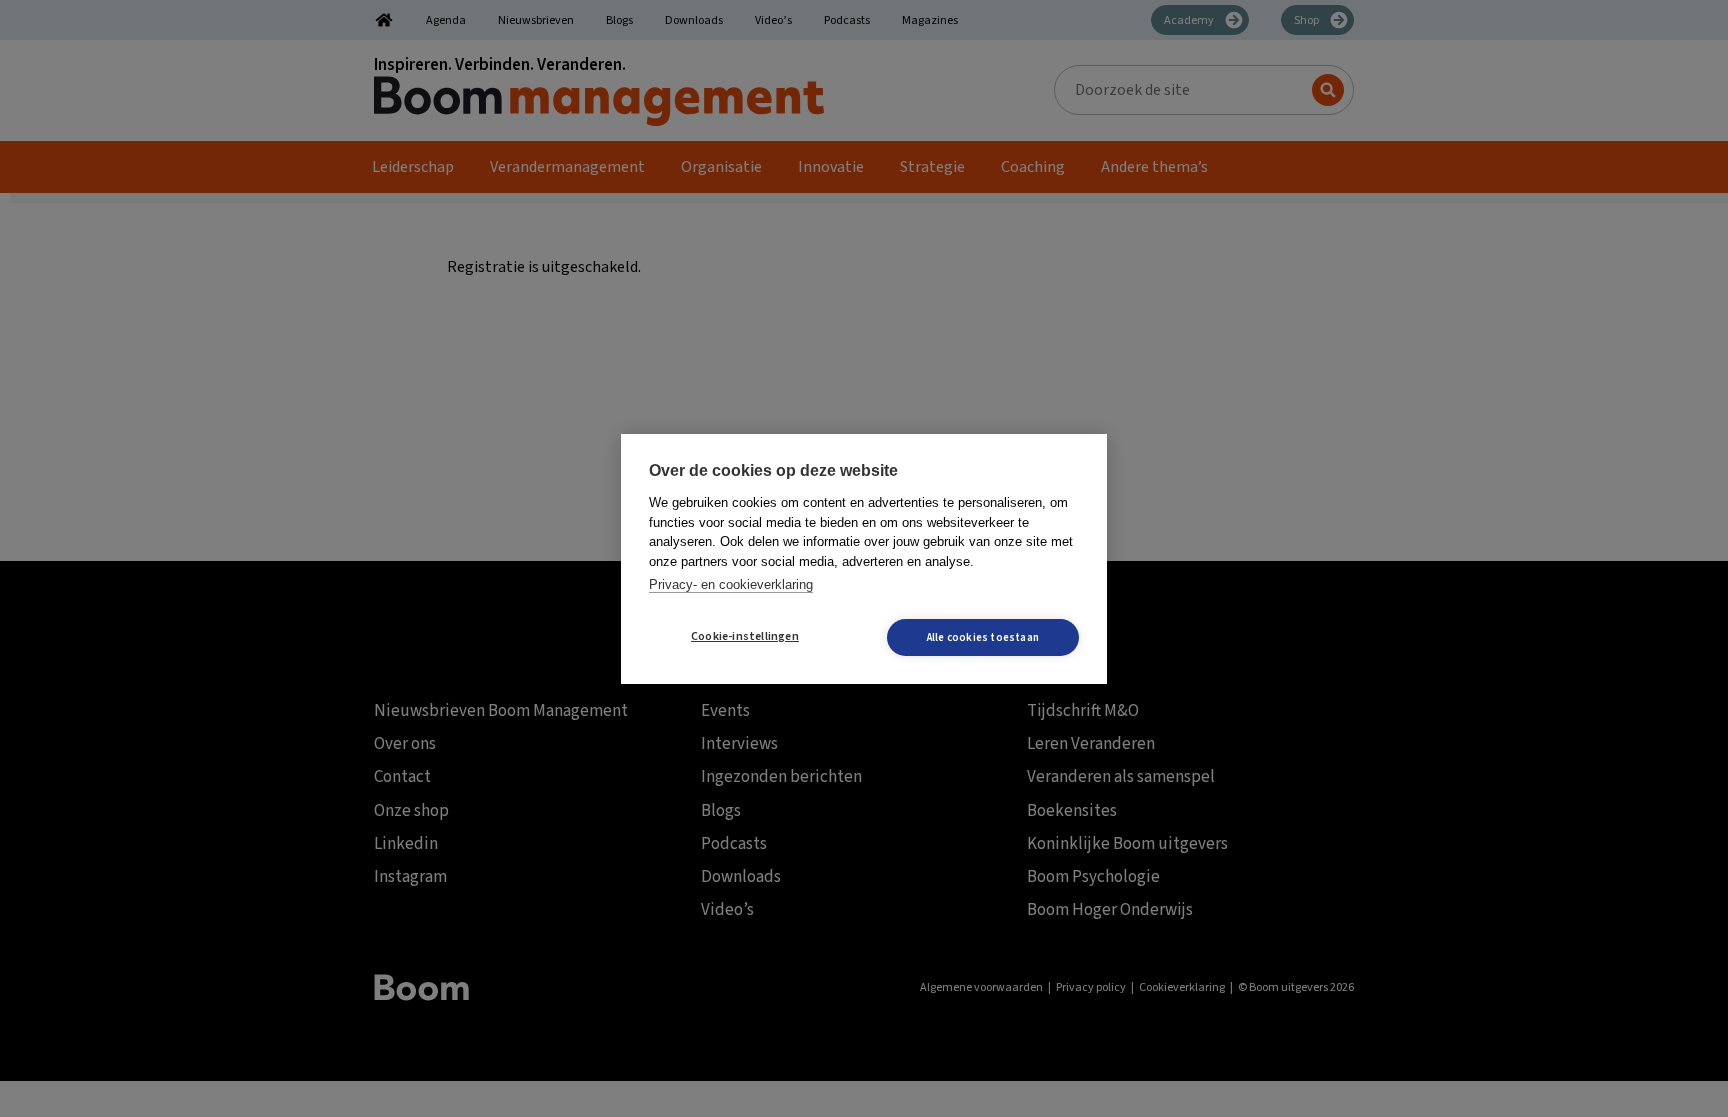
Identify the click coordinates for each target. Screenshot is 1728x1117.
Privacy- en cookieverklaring (731, 584)
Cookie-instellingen (745, 636)
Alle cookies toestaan (983, 637)
